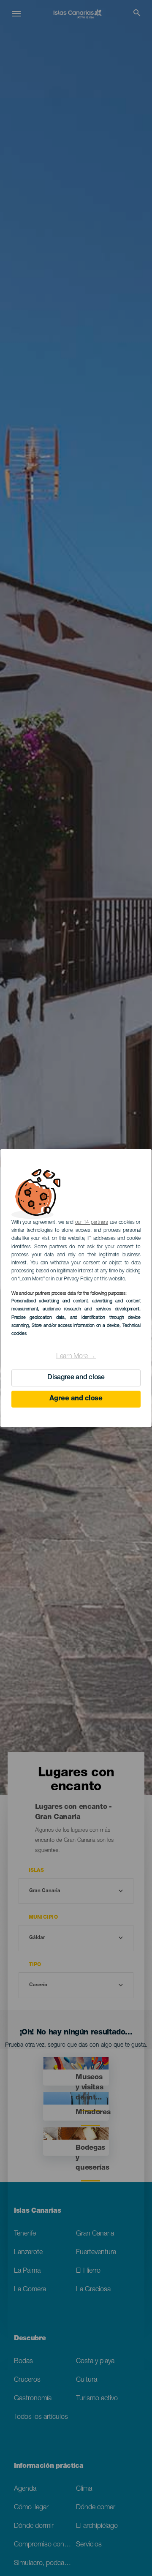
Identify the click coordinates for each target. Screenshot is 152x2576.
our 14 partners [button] (92, 1223)
